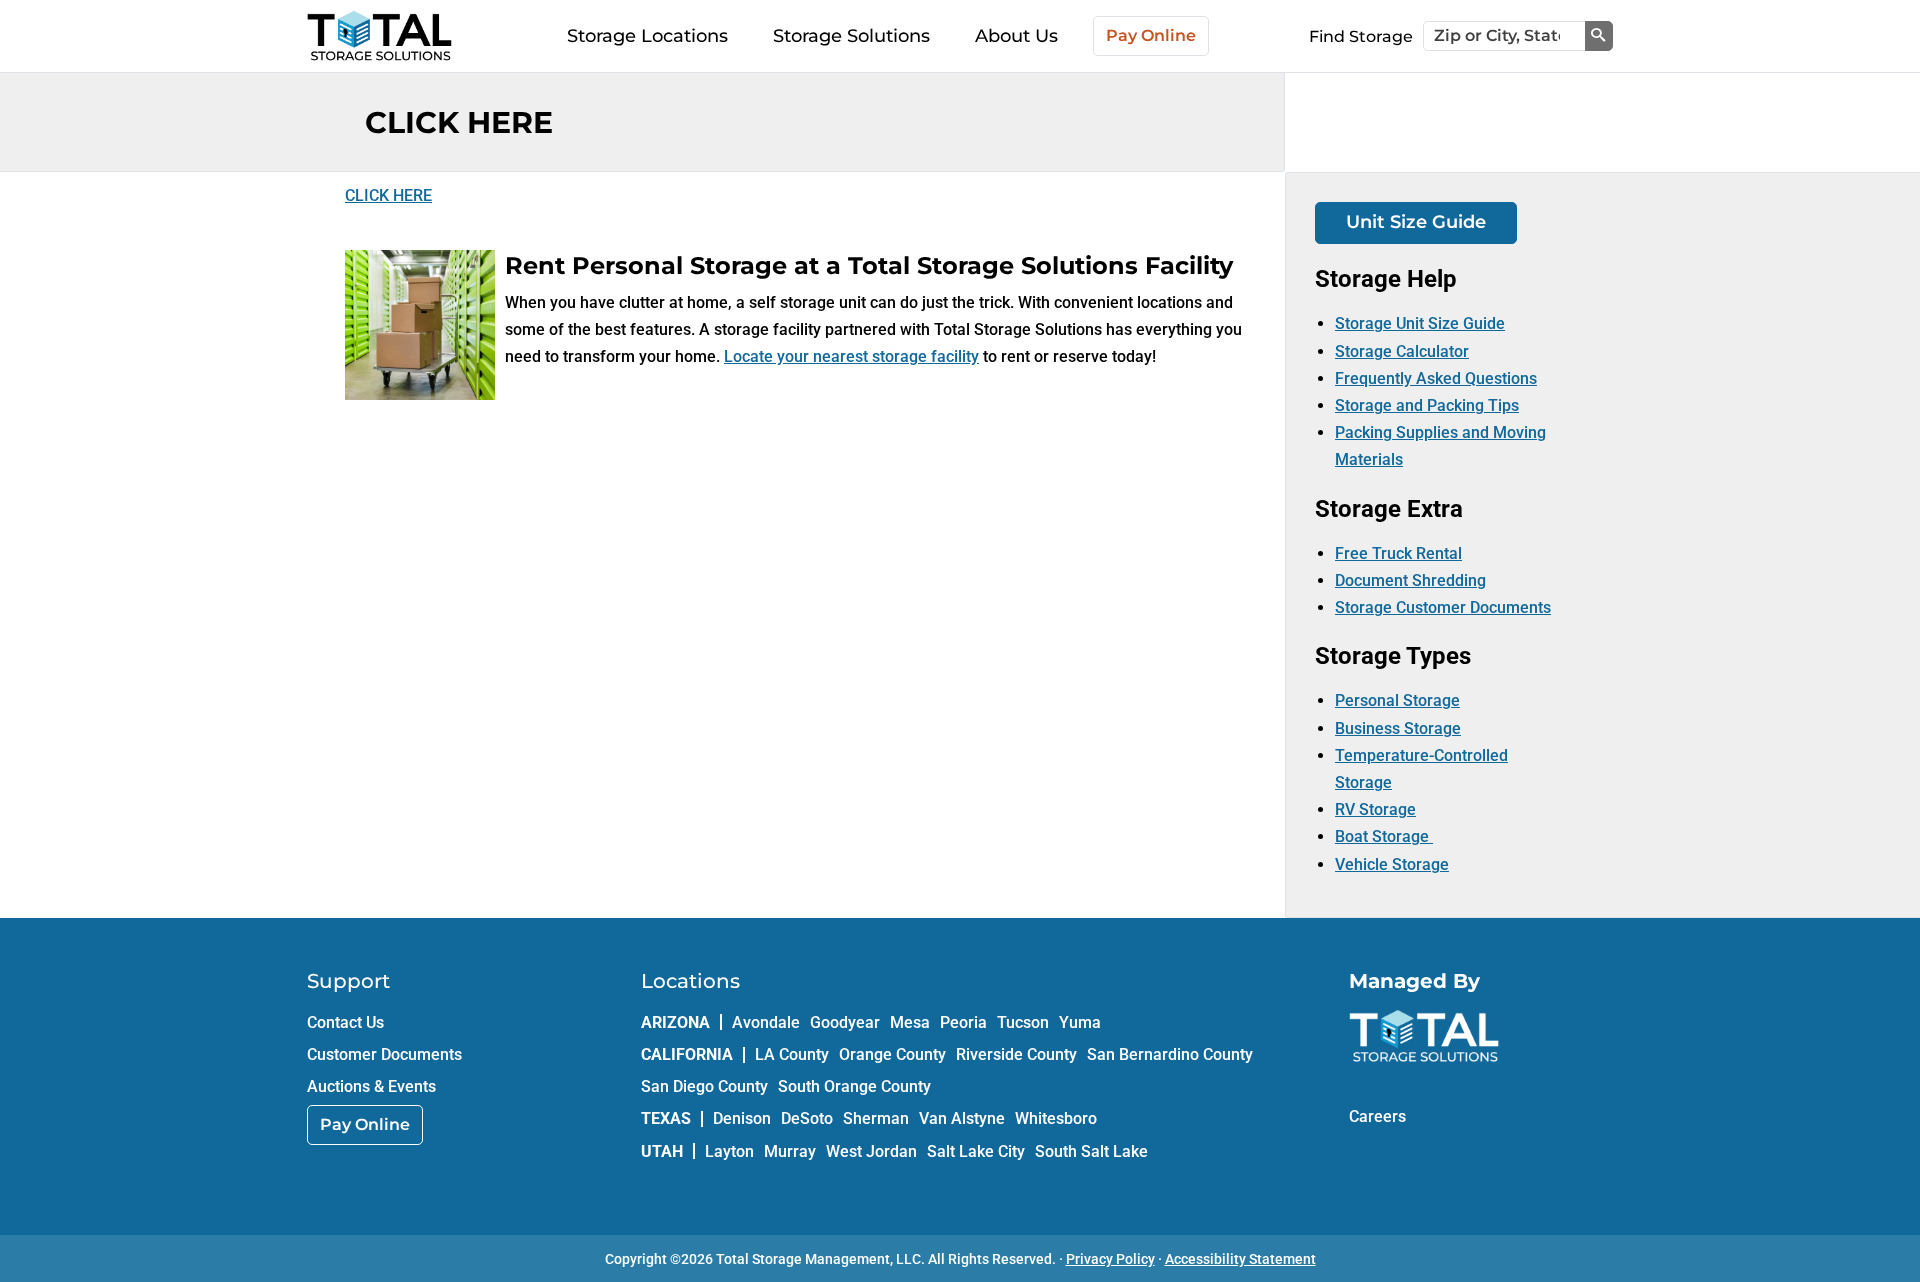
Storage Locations (647, 36)
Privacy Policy (1110, 1259)
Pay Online (1151, 35)
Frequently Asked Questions (1436, 378)
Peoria (963, 1022)
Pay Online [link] (365, 1124)
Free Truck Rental (1398, 553)
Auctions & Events (371, 1086)
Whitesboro (1056, 1118)
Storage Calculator (1402, 351)
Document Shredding (1410, 580)
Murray (790, 1151)
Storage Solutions (851, 36)
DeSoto (807, 1118)
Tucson (1023, 1022)
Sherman (876, 1118)
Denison (742, 1118)
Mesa (910, 1022)
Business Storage (1398, 728)
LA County (792, 1054)
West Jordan (871, 1151)
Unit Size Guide (1416, 222)
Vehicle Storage (1392, 864)
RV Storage (1375, 809)
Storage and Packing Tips (1427, 405)
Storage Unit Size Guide (1420, 323)
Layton (729, 1151)
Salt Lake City (976, 1151)
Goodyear (845, 1022)
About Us (1016, 36)
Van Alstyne (962, 1118)
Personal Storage (1397, 700)
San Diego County (704, 1086)
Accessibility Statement (1240, 1259)
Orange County (892, 1054)
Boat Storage (1384, 836)
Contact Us (345, 1022)
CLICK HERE (388, 195)
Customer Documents (384, 1054)
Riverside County (1016, 1054)
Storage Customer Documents (1443, 607)
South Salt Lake (1091, 1151)
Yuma (1080, 1022)
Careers (1377, 1116)
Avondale (766, 1022)
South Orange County (854, 1086)
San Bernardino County (1170, 1054)
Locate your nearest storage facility (851, 356)
